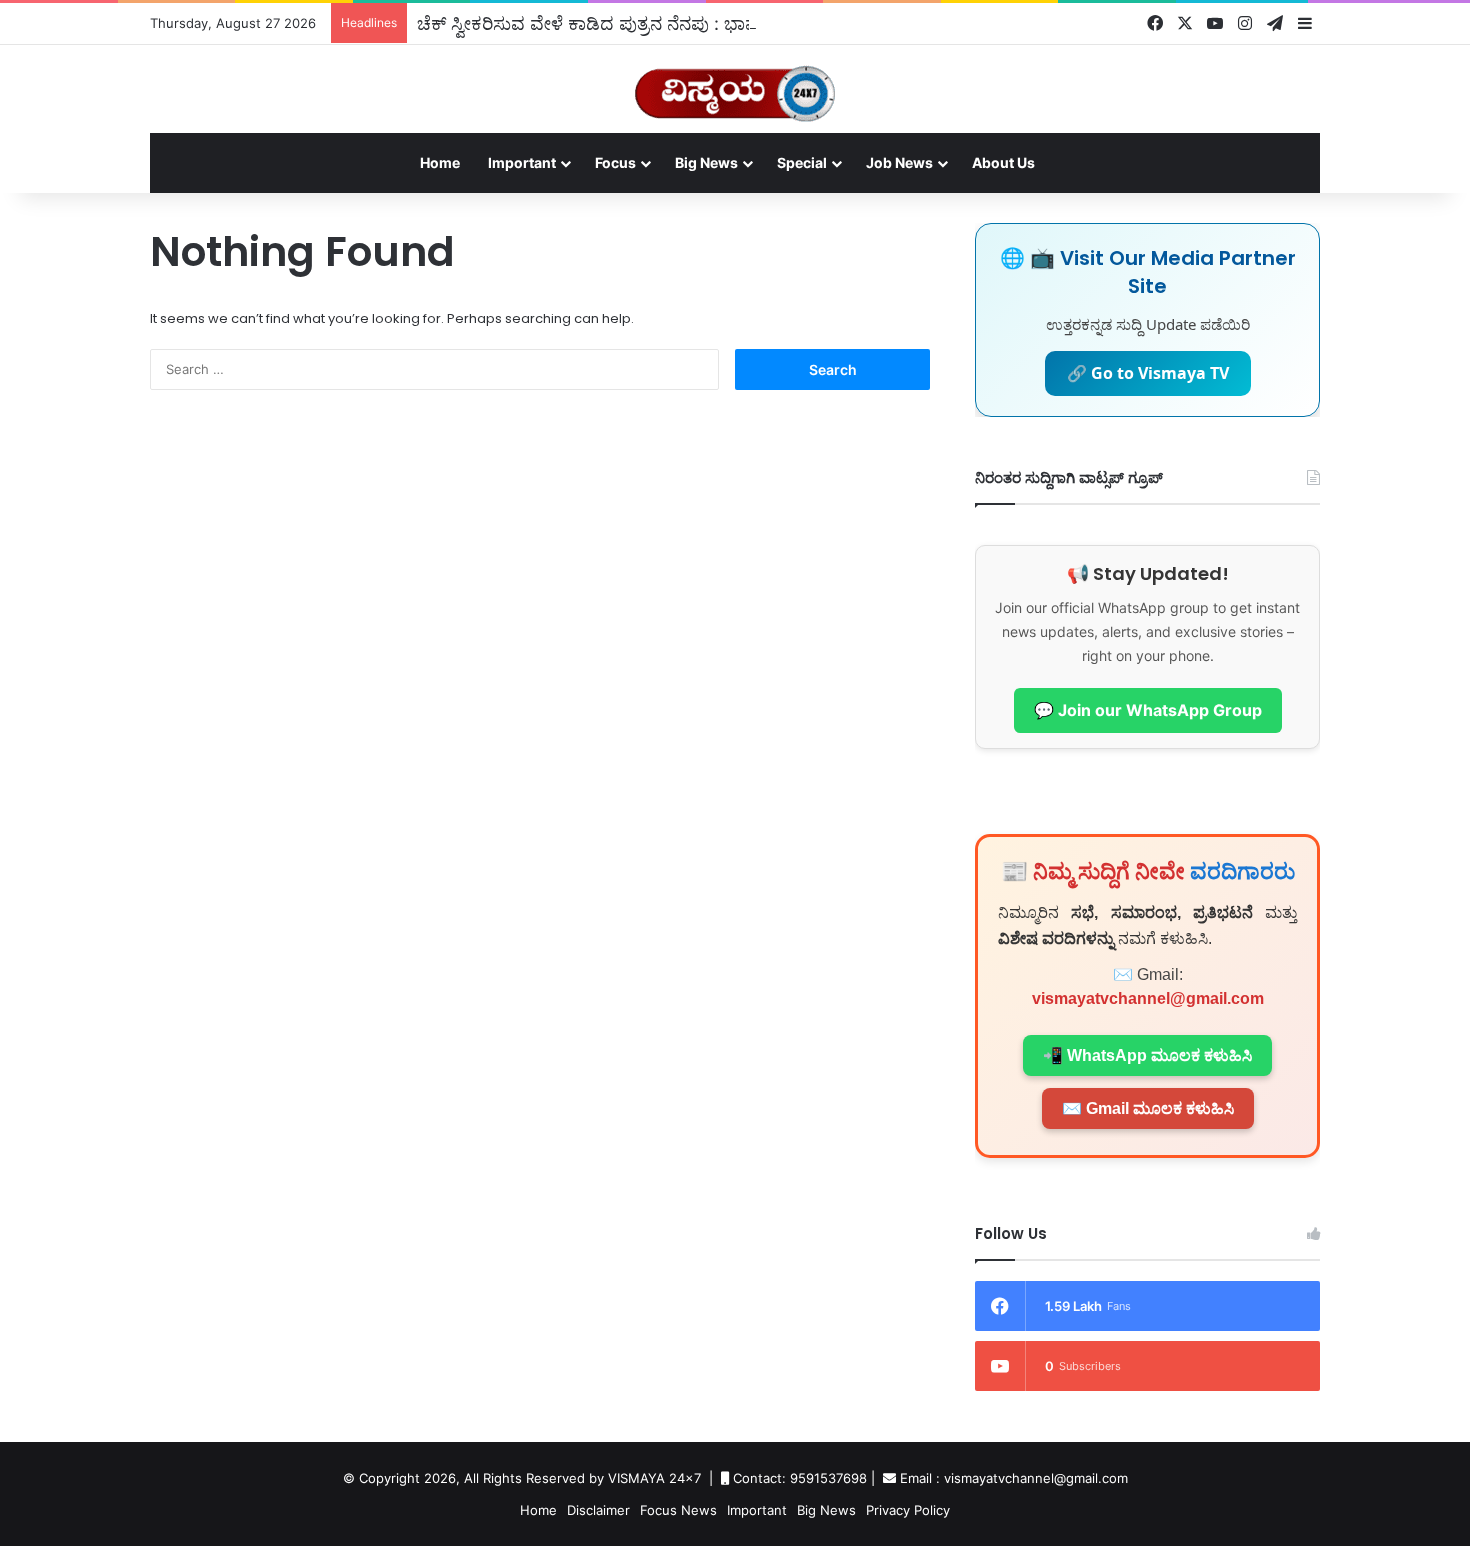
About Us (1003, 162)
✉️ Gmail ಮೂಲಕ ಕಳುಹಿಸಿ (1148, 1108)
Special (802, 162)
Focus (615, 162)
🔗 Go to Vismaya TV (1148, 373)
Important (522, 162)
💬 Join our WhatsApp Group (1148, 710)
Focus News (678, 1510)
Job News (899, 162)
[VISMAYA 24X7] (735, 84)
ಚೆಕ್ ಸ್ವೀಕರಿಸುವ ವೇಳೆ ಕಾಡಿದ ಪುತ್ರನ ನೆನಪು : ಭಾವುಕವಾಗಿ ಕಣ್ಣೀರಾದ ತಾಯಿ (669, 23)
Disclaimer (598, 1510)
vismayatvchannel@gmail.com (1148, 998)
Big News (706, 162)
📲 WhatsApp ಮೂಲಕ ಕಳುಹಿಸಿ (1147, 1055)
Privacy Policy (908, 1510)
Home (440, 162)
